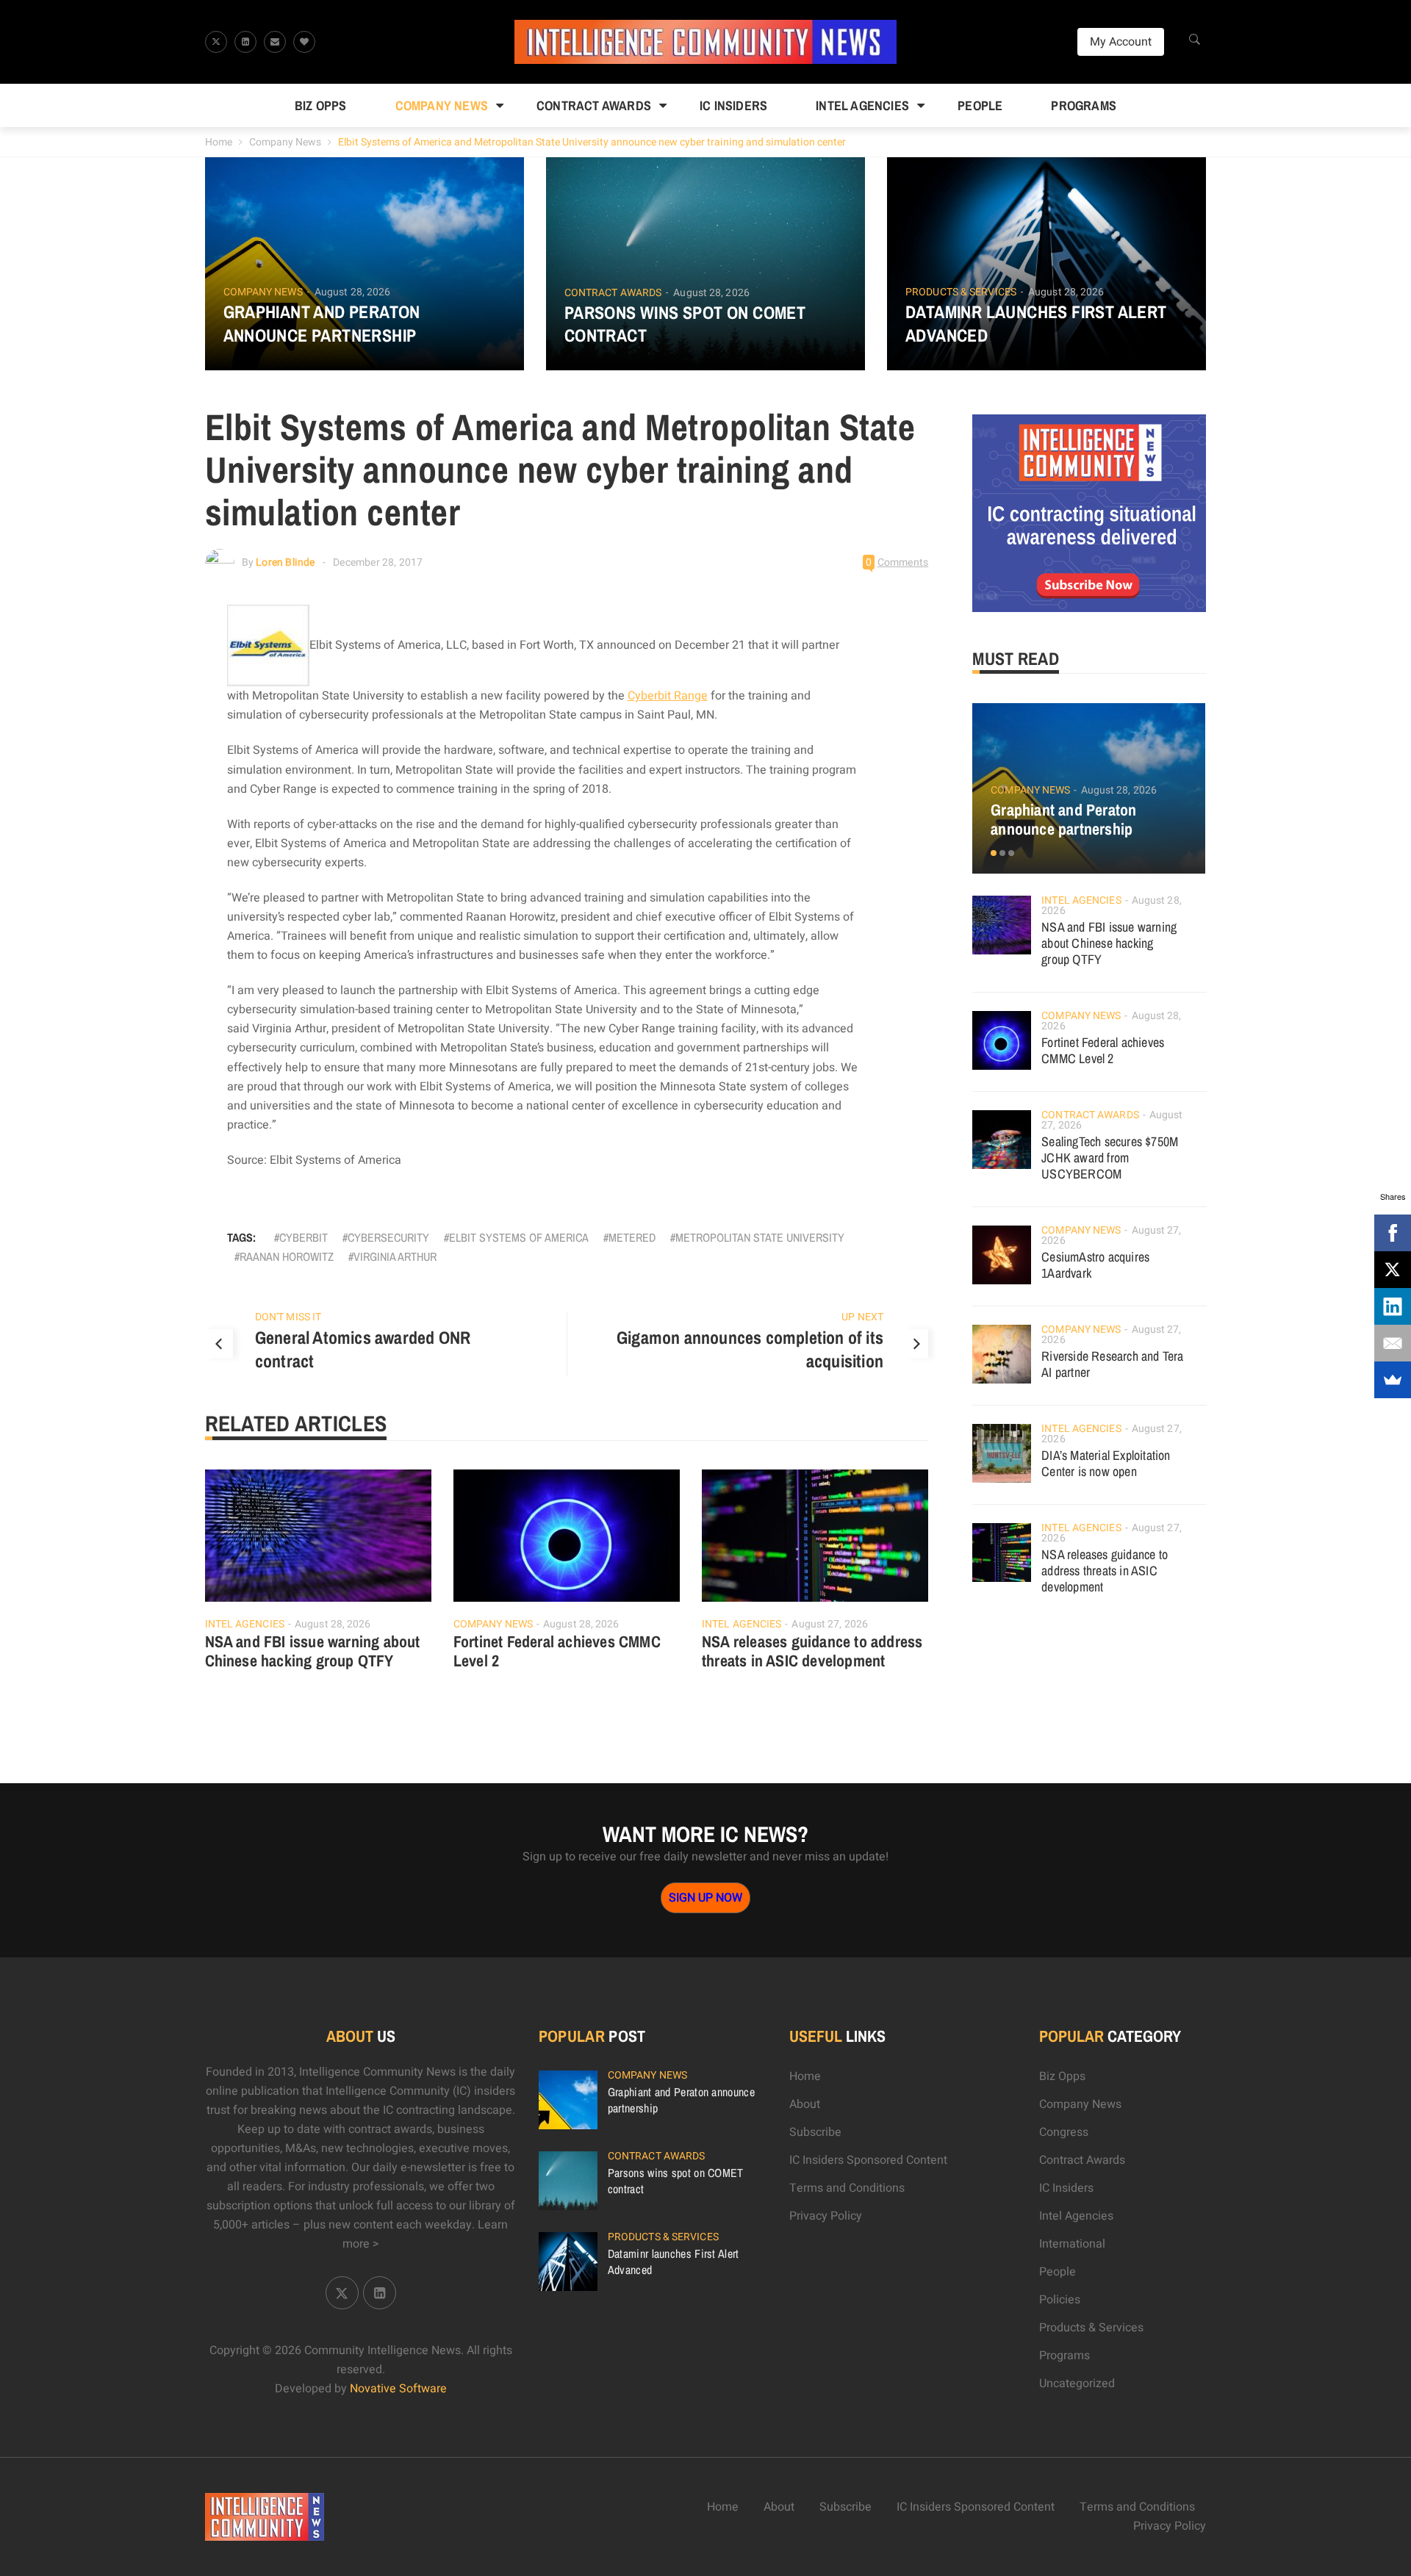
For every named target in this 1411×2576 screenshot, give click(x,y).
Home (219, 142)
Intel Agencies (862, 105)
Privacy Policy (826, 2216)
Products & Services (961, 292)
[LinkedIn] (1393, 1306)
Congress (1064, 2132)
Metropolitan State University (760, 1237)
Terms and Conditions (847, 2188)
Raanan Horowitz (287, 1256)
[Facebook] (1393, 1233)
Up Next (862, 1317)
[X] (1393, 1270)
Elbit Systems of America (519, 1237)
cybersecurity (388, 1237)
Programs (1084, 105)
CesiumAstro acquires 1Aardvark (1095, 1265)
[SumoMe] (1393, 1380)
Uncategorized (1077, 2383)
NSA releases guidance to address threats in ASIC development (812, 1651)
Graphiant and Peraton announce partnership (322, 323)
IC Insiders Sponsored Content (868, 2160)
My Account (1121, 42)
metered (632, 1237)
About (805, 2104)
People (980, 105)
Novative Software (398, 2389)
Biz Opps (321, 105)
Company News (442, 105)
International (1072, 2244)
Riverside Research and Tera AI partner (1112, 1364)
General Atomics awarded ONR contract (363, 1349)
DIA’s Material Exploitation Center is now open (1106, 1463)
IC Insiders (733, 105)
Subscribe (815, 2132)
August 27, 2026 (830, 1624)
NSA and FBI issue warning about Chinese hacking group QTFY (313, 1651)
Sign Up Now (705, 1898)
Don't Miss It (288, 1317)
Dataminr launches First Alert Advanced (1036, 323)
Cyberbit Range (668, 696)
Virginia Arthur (395, 1256)
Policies (1060, 2300)
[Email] (1393, 1343)
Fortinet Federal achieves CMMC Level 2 (557, 1651)
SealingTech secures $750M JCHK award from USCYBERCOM (1110, 1158)
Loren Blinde (285, 562)
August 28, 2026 (353, 292)
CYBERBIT (304, 1237)
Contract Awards (594, 105)
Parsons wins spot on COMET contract (685, 324)
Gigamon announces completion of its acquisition (750, 1349)
